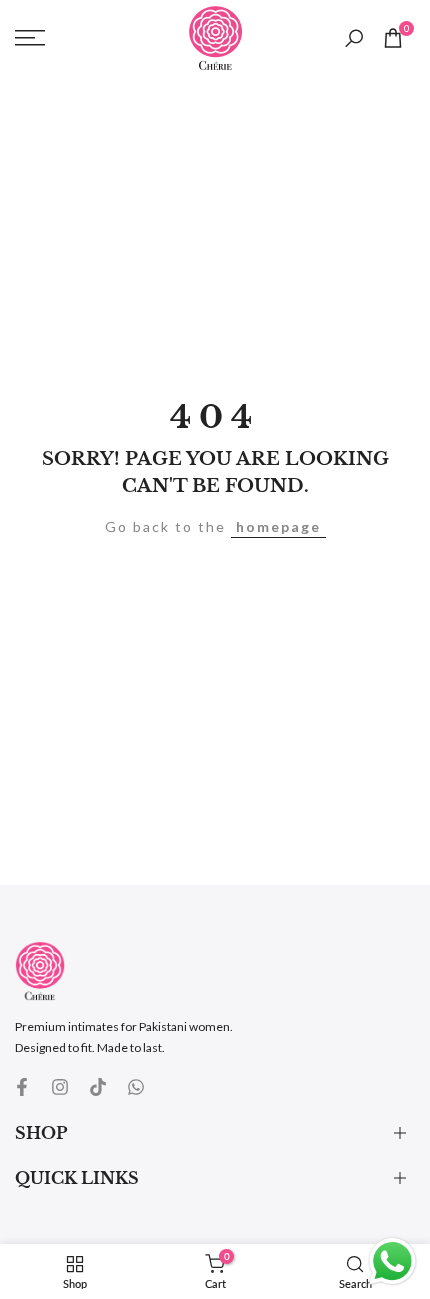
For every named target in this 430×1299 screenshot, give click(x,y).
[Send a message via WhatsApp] (392, 1261)
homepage (278, 526)
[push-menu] (30, 38)
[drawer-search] (354, 38)
